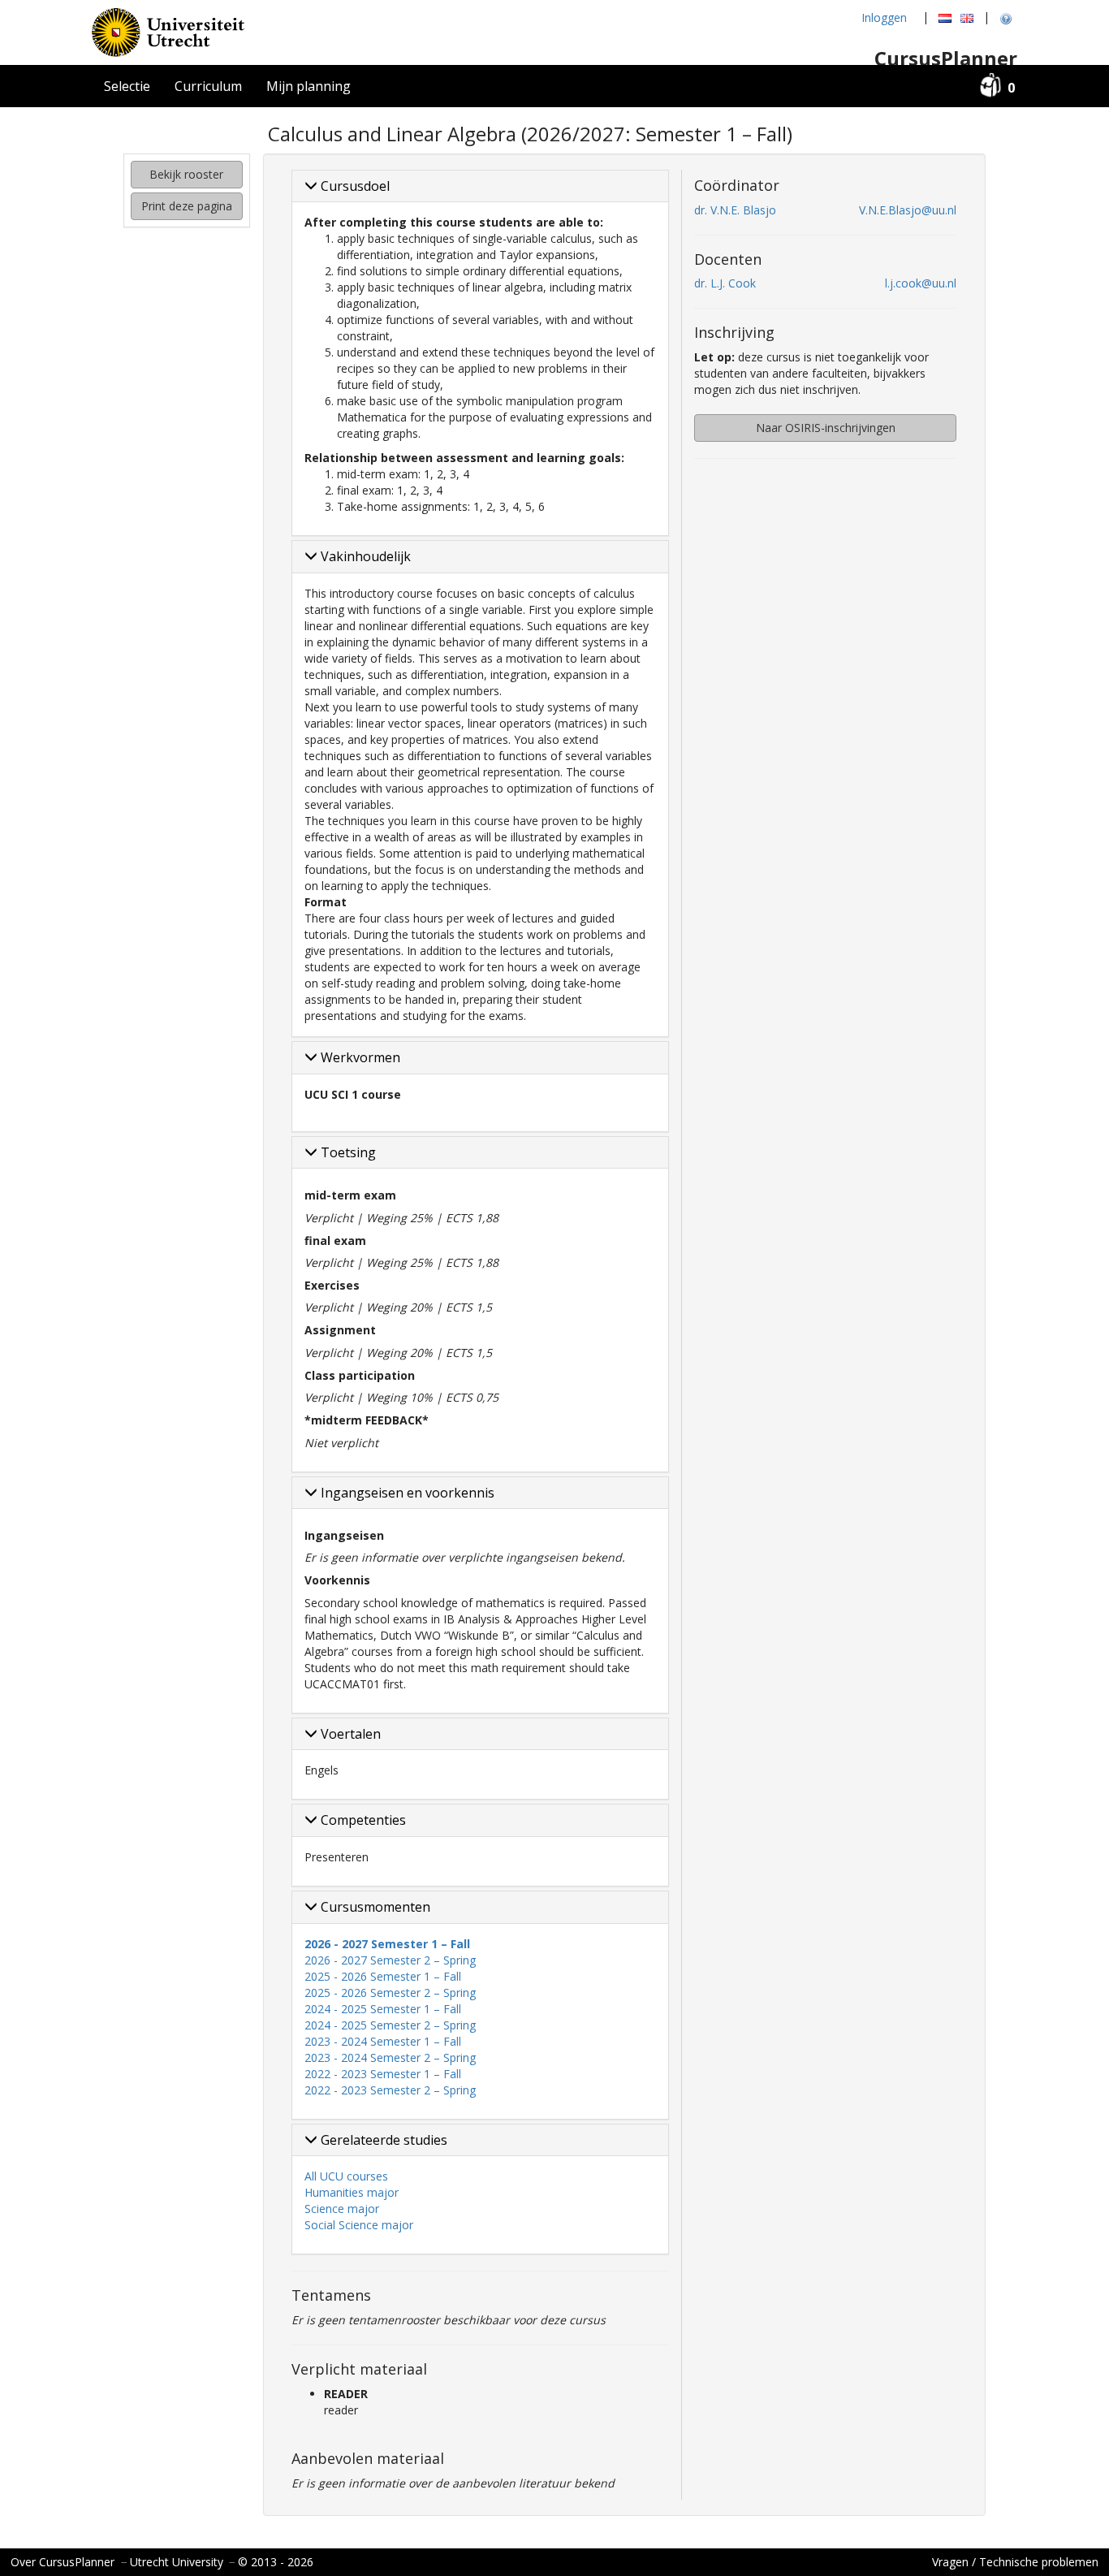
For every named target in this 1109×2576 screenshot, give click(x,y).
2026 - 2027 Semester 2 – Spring (390, 1960)
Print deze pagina (187, 206)
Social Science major (359, 2225)
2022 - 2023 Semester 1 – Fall (383, 2074)
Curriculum (208, 86)
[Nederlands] (945, 18)
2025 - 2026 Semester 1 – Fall (383, 1976)
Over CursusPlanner (63, 2562)
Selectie (127, 86)
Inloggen (884, 17)
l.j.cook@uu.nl (921, 283)
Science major (342, 2209)
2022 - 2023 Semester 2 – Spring (390, 2090)
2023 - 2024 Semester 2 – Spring (390, 2057)
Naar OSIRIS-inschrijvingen (826, 428)
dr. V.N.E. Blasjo (735, 210)
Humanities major (352, 2192)
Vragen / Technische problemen (1015, 2562)
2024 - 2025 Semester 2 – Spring (390, 2025)
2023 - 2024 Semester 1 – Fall (383, 2041)
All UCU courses (346, 2176)
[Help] (1006, 18)
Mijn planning (309, 86)
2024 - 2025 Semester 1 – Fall (383, 2009)
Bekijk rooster (186, 174)
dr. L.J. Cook (725, 283)
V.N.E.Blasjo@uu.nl (908, 210)
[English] (967, 18)
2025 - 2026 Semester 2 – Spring (390, 1993)
